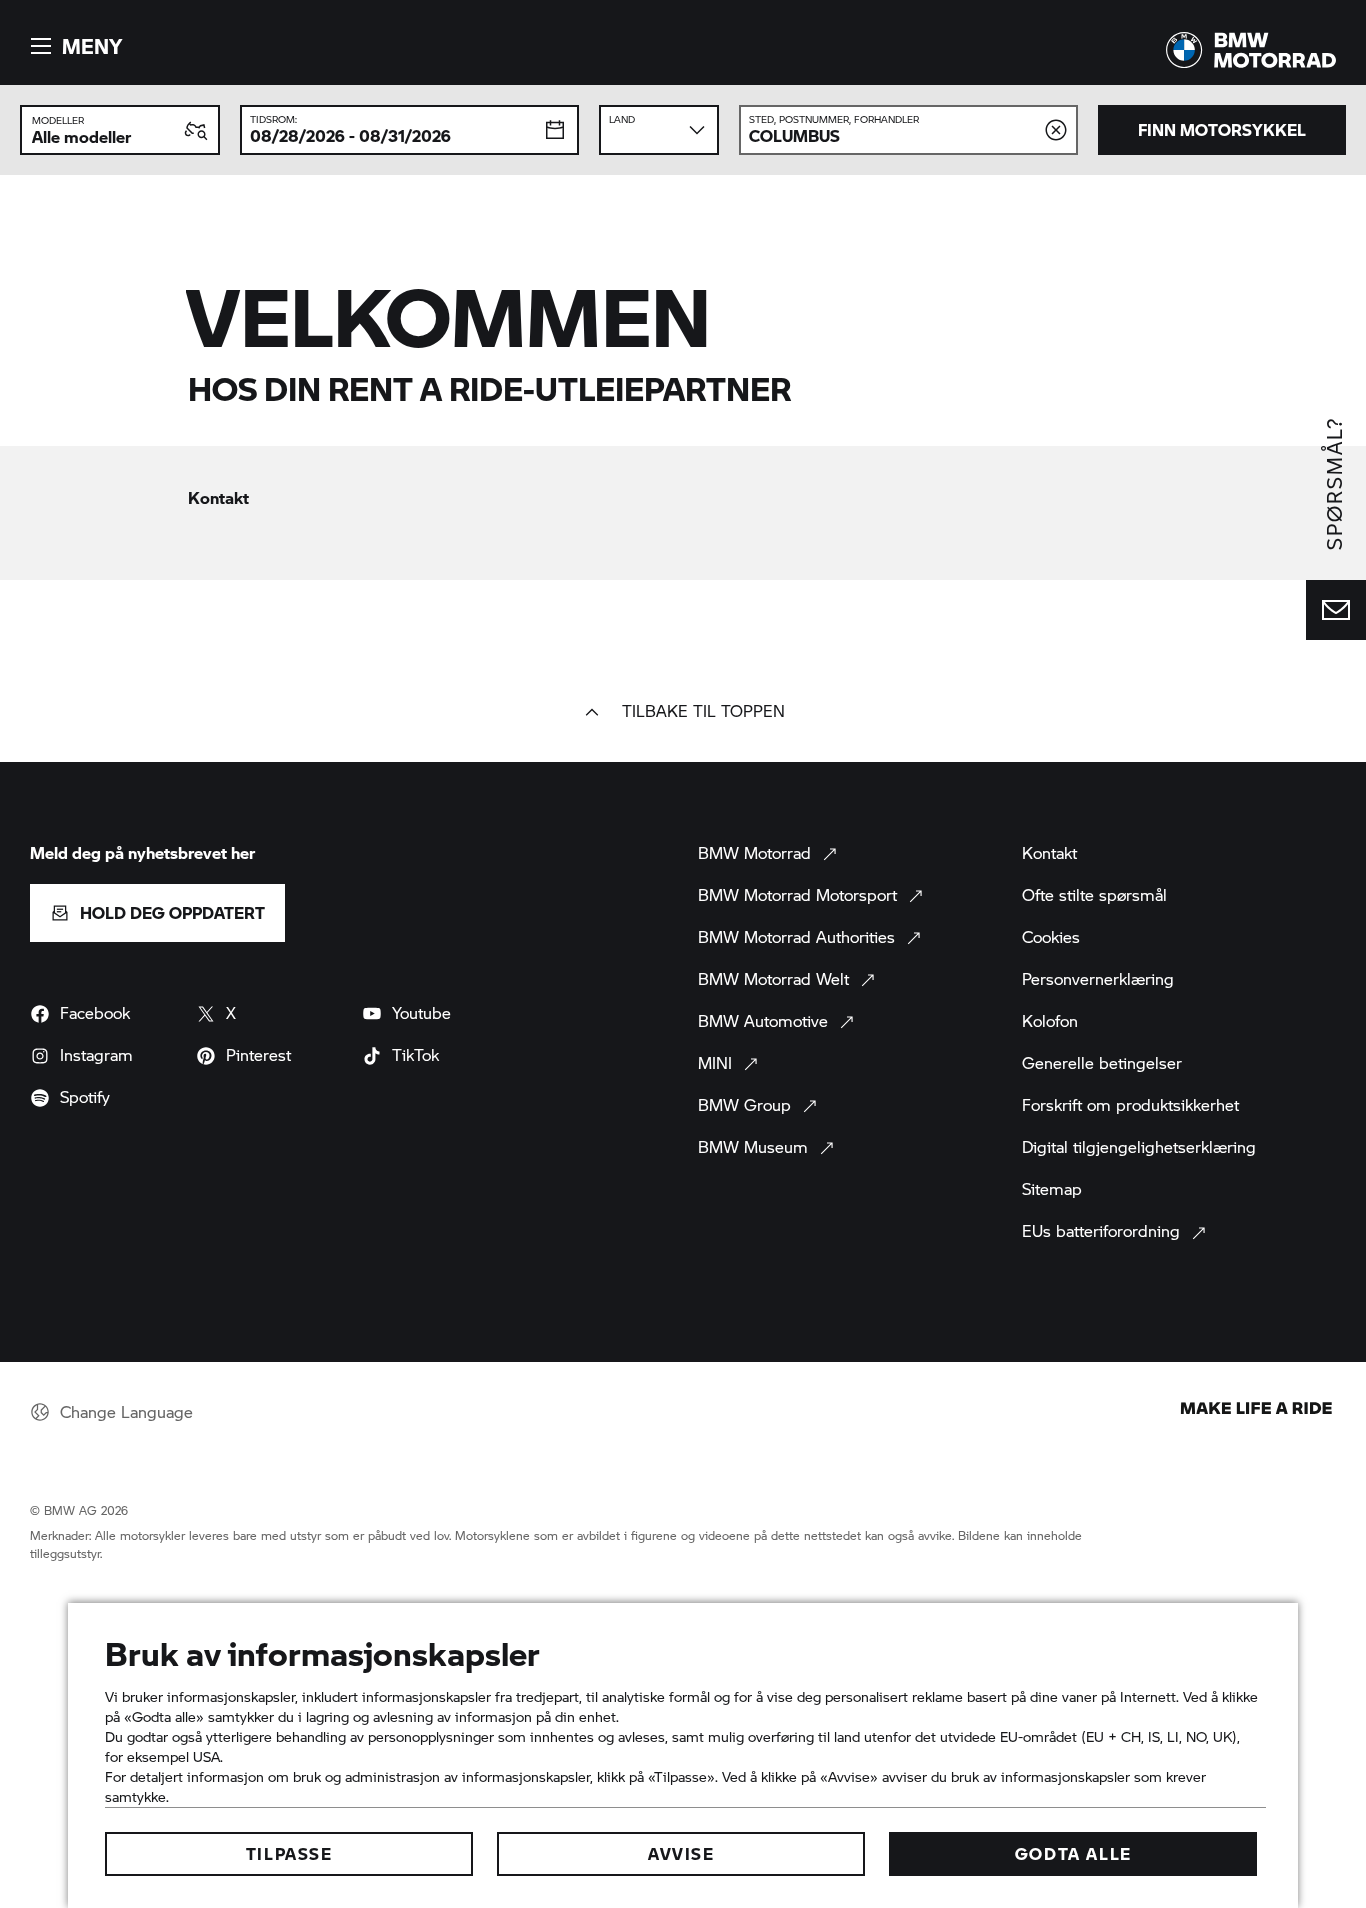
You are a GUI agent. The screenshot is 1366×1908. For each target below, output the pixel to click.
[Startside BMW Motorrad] (1251, 50)
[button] (73, 46)
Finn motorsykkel (1222, 129)
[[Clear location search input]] (1056, 130)
